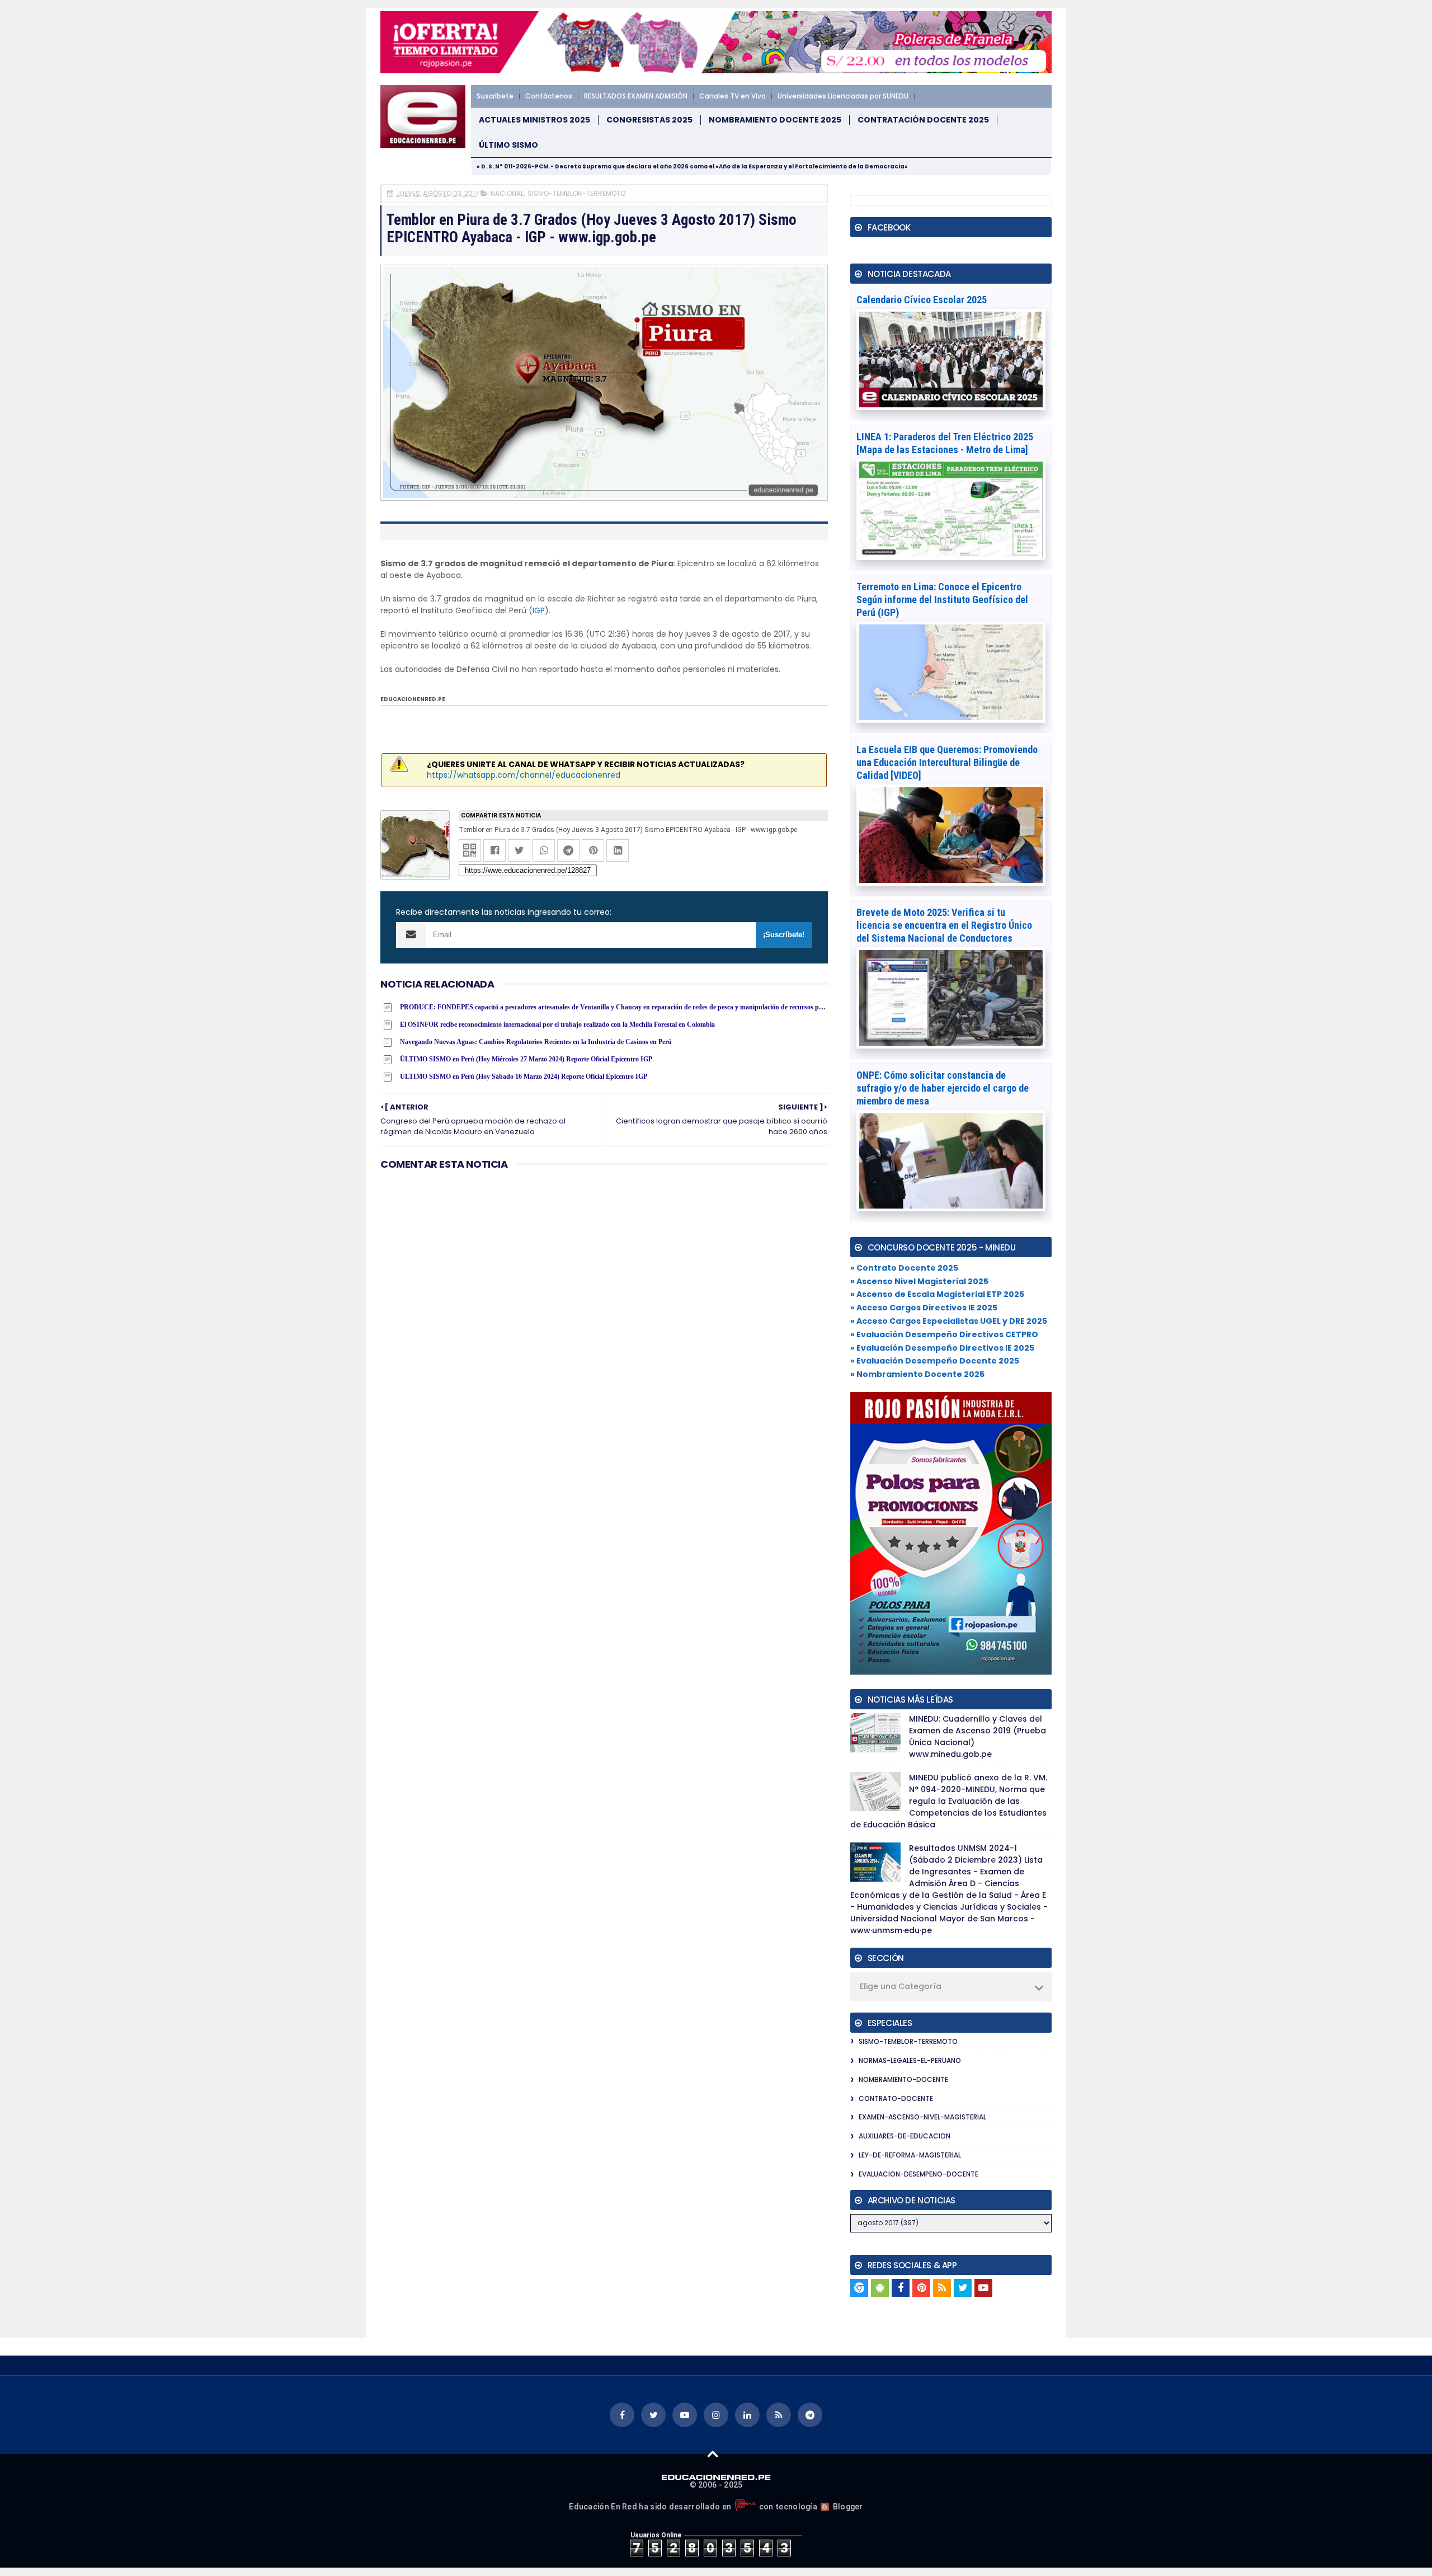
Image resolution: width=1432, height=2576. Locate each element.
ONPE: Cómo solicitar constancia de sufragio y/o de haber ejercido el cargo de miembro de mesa (943, 1088)
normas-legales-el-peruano (910, 2060)
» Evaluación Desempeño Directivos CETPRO (944, 1334)
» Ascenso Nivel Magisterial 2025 (919, 1281)
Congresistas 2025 (649, 120)
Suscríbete (495, 96)
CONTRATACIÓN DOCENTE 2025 (923, 120)
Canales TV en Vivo (733, 96)
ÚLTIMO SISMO (508, 145)
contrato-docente (896, 2098)
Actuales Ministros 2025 (534, 120)
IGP (539, 610)
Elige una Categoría (901, 1986)
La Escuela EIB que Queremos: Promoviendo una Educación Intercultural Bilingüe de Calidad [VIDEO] (947, 762)
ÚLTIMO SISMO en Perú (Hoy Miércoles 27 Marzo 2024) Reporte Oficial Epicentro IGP (526, 1059)
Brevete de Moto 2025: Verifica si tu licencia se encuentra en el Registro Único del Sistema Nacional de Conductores (944, 925)
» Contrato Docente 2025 (904, 1268)
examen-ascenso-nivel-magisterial (922, 2117)
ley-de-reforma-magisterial (910, 2155)
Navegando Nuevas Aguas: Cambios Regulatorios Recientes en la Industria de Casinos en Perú (536, 1042)
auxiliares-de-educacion (905, 2136)
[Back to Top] (713, 2453)
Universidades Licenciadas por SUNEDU (843, 96)
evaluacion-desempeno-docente (918, 2174)
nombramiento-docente (903, 2079)
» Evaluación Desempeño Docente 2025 (935, 1361)
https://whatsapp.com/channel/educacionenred (524, 775)
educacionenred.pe (413, 699)
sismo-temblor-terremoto (576, 193)
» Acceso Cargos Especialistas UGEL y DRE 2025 (949, 1321)
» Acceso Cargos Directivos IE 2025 (924, 1308)
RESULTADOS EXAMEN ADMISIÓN (636, 96)
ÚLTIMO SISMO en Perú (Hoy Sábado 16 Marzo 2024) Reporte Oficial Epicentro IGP (524, 1077)
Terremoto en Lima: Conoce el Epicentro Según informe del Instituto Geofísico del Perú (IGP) (942, 600)
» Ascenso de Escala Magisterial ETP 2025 (937, 1294)
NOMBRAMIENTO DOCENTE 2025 (775, 120)
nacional (507, 193)
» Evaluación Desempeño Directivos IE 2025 (942, 1348)
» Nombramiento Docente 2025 (917, 1374)
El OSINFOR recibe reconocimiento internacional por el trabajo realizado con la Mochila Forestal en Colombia (557, 1024)
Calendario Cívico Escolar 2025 (922, 300)
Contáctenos (549, 96)
